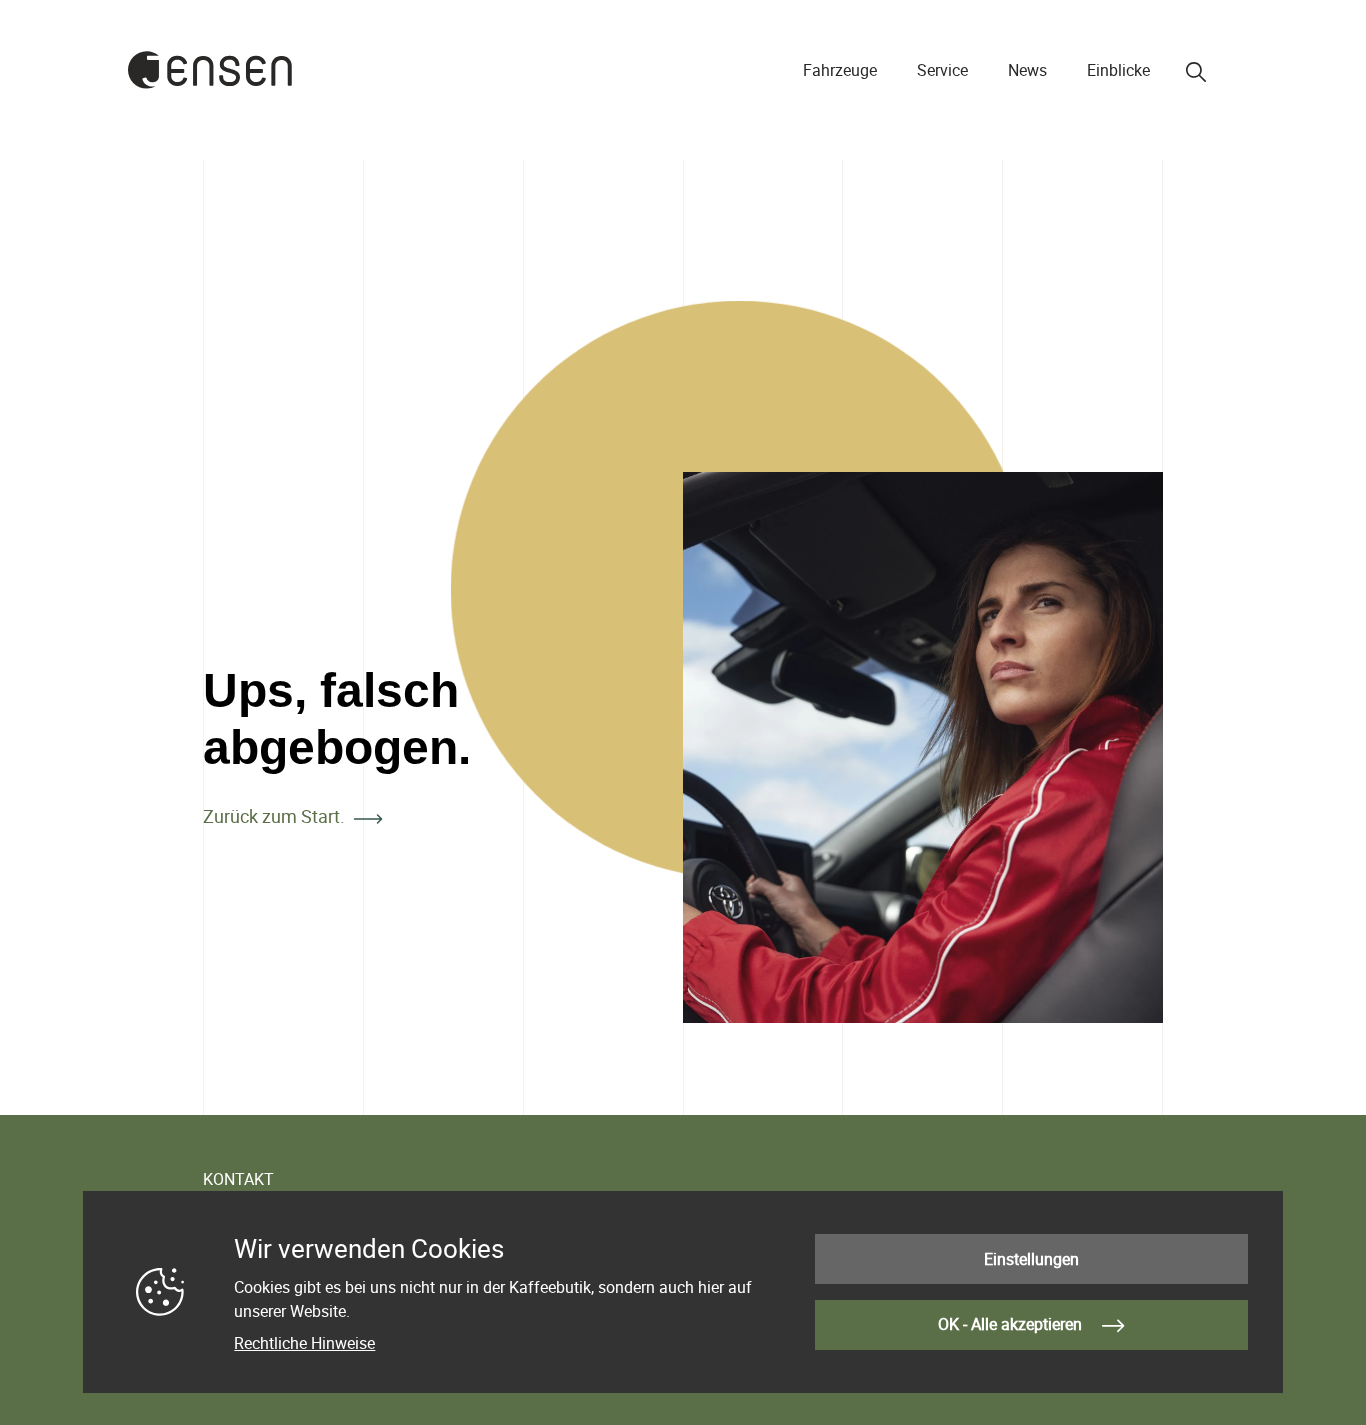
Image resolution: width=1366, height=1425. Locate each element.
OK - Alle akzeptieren (1012, 1324)
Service (942, 70)
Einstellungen (1031, 1259)
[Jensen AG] (210, 70)
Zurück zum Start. (274, 816)
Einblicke (1118, 70)
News (1027, 70)
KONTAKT (238, 1179)
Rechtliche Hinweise (304, 1343)
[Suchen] (1196, 72)
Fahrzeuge (840, 70)
